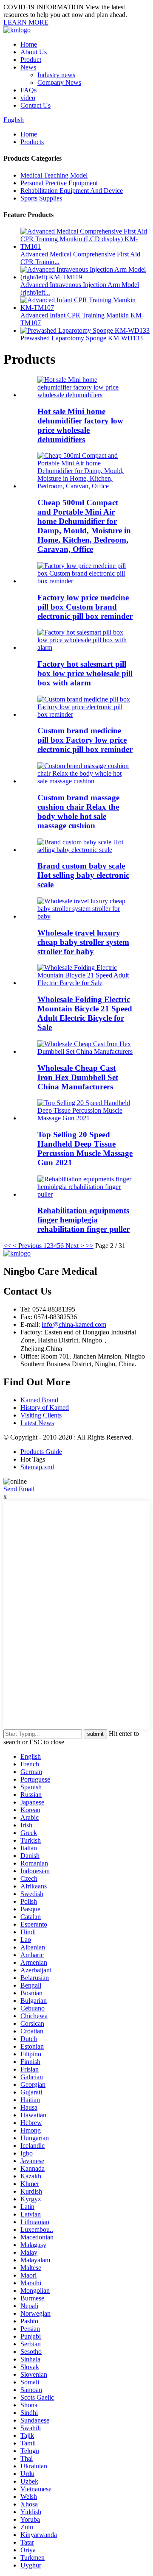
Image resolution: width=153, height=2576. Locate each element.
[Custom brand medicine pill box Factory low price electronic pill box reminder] (85, 714)
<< (7, 1246)
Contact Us (35, 105)
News (28, 67)
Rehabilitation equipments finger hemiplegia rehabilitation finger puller (84, 1220)
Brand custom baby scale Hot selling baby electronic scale (83, 875)
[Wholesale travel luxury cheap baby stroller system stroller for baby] (85, 916)
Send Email (19, 1489)
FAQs (28, 90)
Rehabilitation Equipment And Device (72, 191)
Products (32, 142)
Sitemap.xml (37, 1467)
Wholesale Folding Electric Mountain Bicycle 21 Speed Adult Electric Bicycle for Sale (85, 1013)
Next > (75, 1246)
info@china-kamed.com (74, 1324)
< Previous (27, 1246)
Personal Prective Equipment (59, 183)
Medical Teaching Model (54, 175)
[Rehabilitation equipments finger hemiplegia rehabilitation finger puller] (85, 1194)
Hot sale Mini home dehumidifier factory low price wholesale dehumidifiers (80, 425)
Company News (59, 82)
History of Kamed (45, 1408)
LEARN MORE (26, 22)
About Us (34, 52)
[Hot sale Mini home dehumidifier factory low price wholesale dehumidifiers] (85, 395)
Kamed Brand (39, 1400)
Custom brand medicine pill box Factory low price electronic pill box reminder (85, 740)
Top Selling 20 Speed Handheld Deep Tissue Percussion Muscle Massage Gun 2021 (85, 1149)
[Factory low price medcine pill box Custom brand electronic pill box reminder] (85, 581)
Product (31, 60)
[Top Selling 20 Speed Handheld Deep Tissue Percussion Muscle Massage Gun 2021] (85, 1118)
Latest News (37, 1423)
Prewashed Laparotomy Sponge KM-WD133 (82, 338)
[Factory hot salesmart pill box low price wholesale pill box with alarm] (85, 647)
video (28, 98)
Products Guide (41, 1452)
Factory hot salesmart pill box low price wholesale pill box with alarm (85, 673)
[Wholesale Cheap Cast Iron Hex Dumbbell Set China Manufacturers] (85, 1051)
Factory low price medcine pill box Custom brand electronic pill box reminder (85, 607)
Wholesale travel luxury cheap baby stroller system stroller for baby (83, 942)
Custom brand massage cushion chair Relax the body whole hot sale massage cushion (78, 812)
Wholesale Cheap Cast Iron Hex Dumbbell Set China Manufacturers (78, 1077)
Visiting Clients (41, 1415)
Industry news (56, 75)
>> (90, 1246)
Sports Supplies (41, 198)
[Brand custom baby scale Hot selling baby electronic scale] (85, 850)
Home (29, 44)
